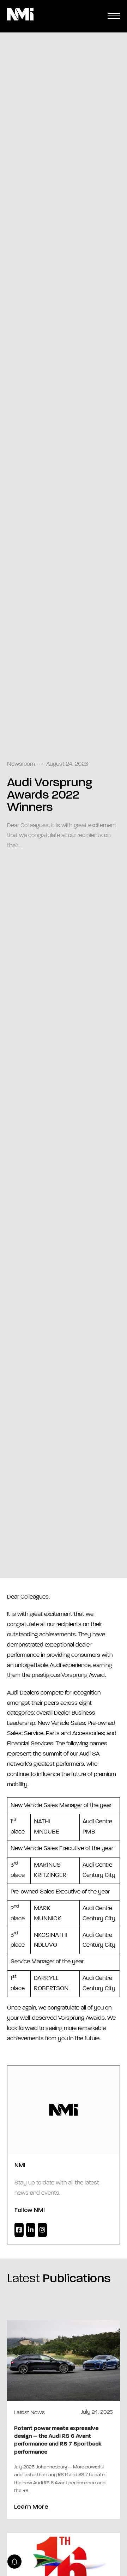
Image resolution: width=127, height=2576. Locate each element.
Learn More (31, 2507)
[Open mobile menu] (114, 16)
